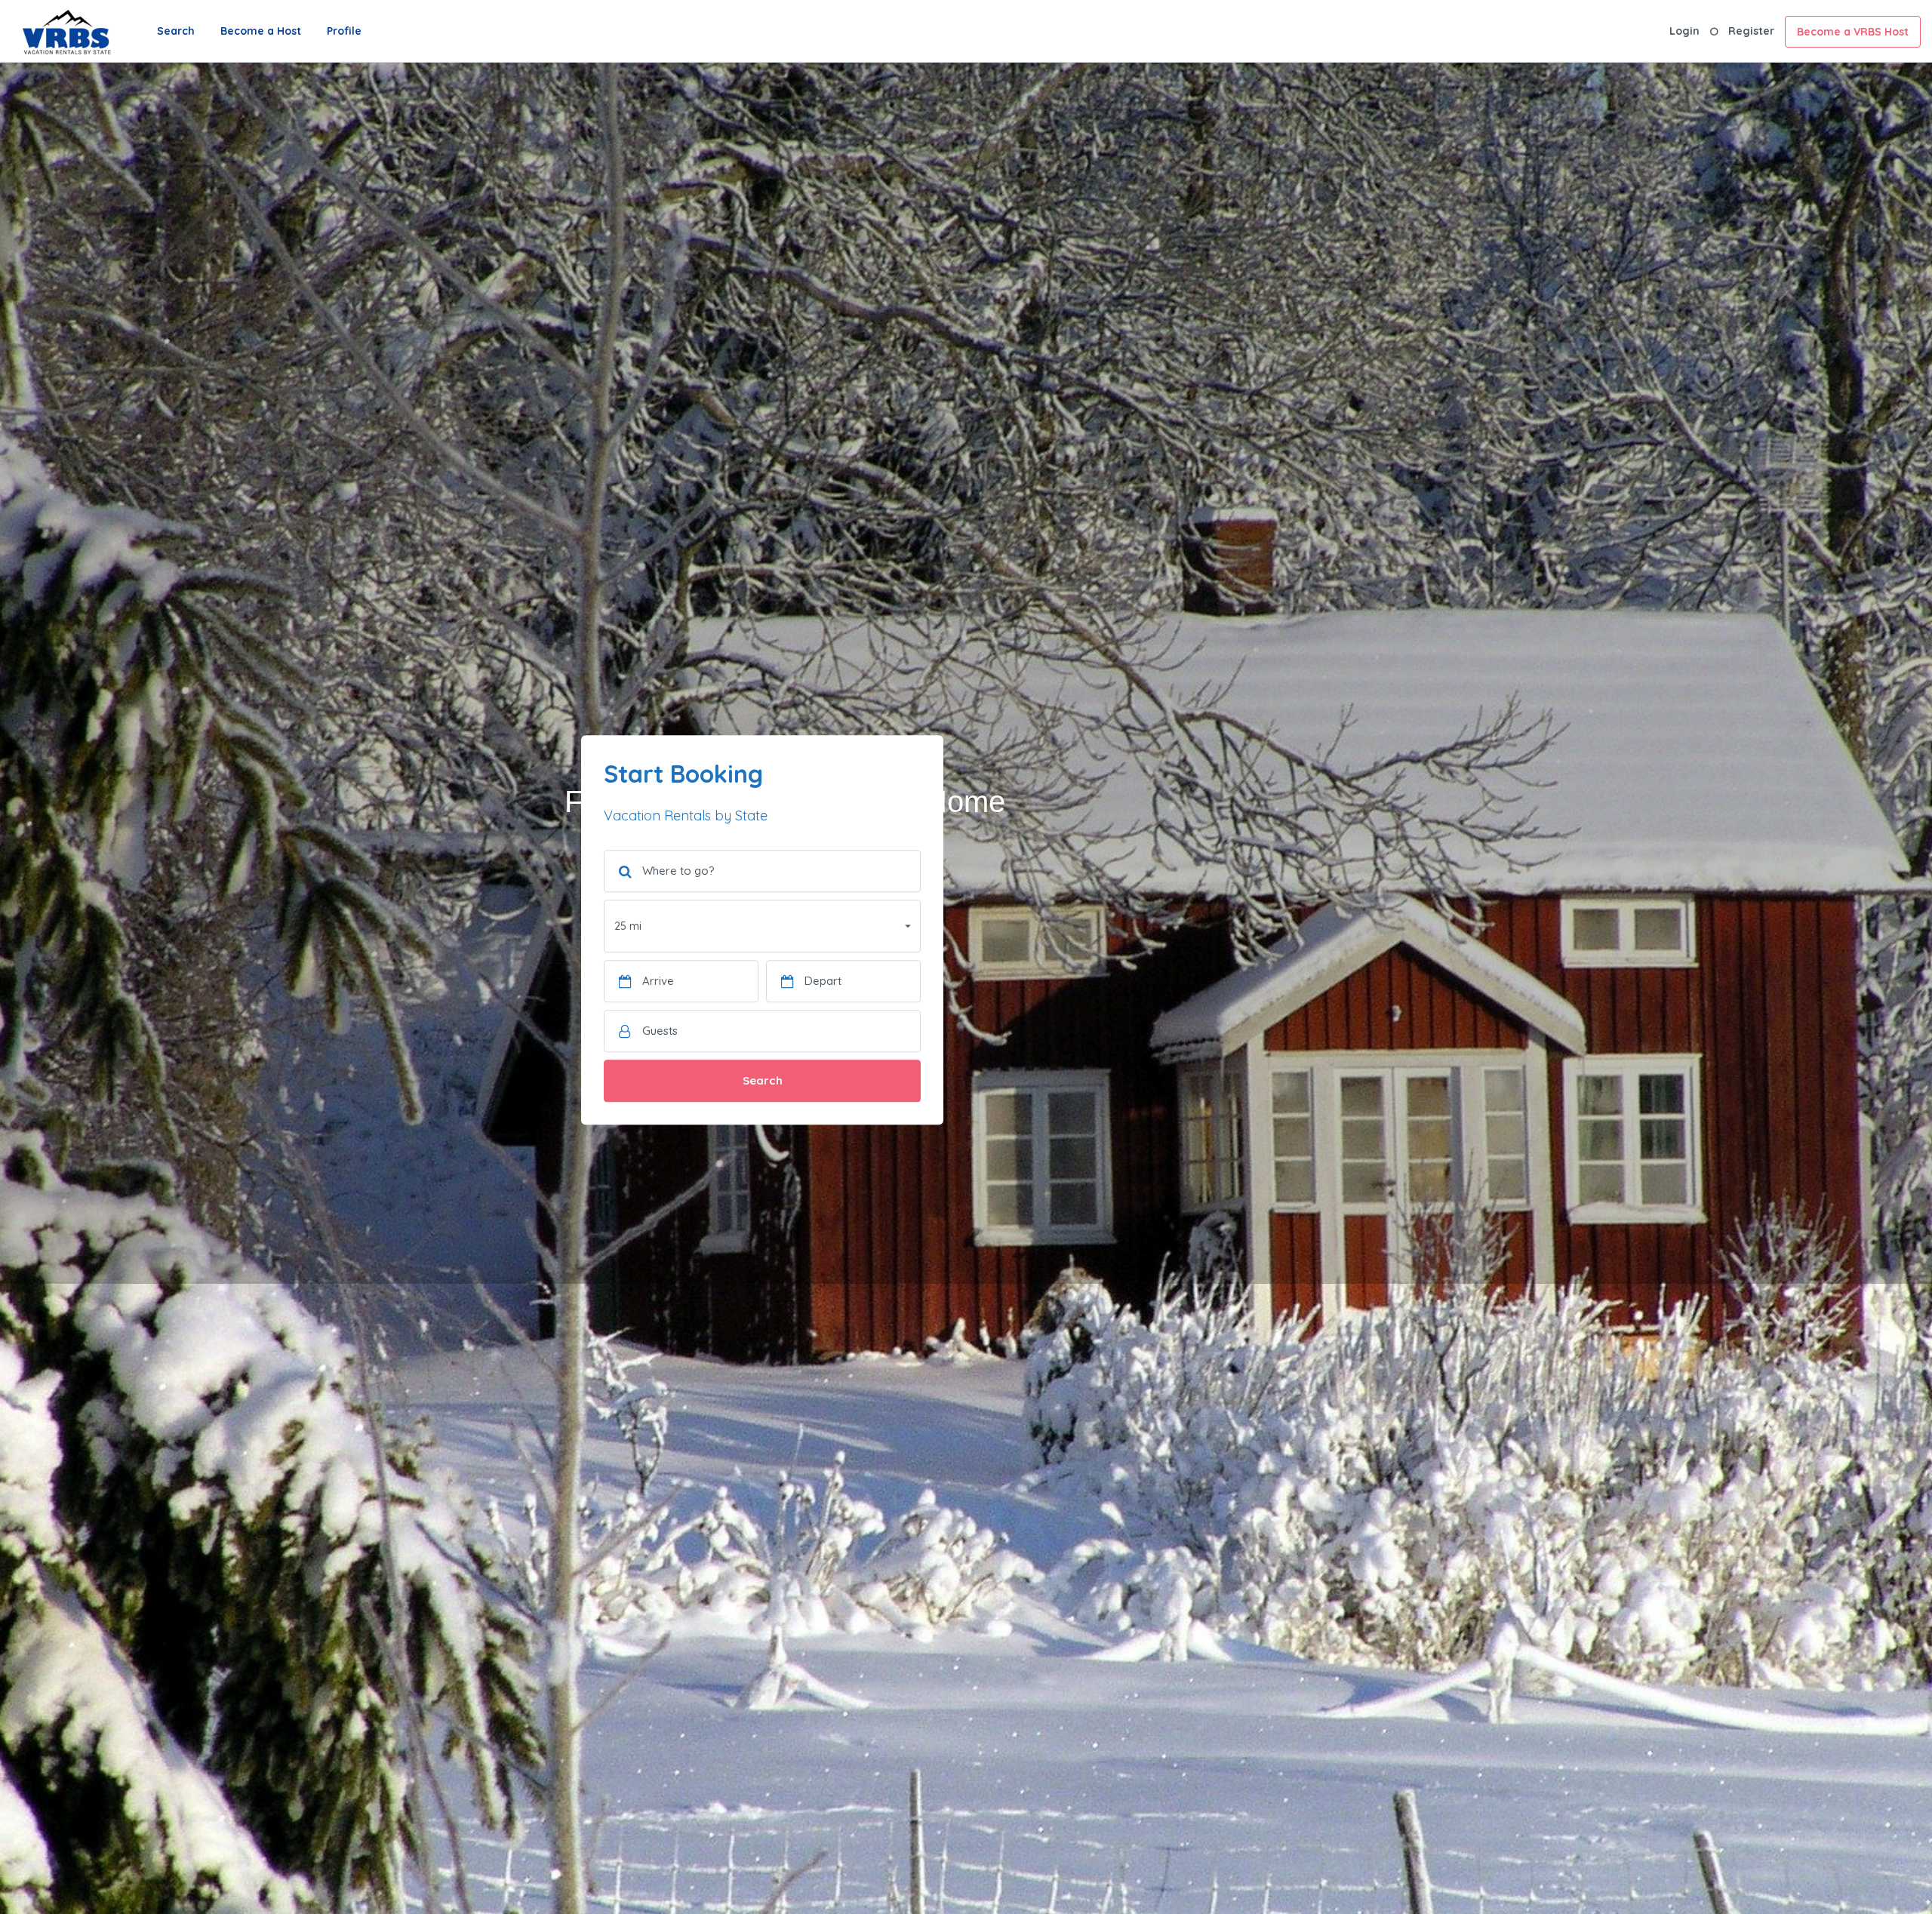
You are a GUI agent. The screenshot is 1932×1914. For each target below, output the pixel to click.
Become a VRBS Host (1853, 32)
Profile (344, 31)
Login (1684, 31)
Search (176, 31)
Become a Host (261, 31)
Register (1751, 31)
